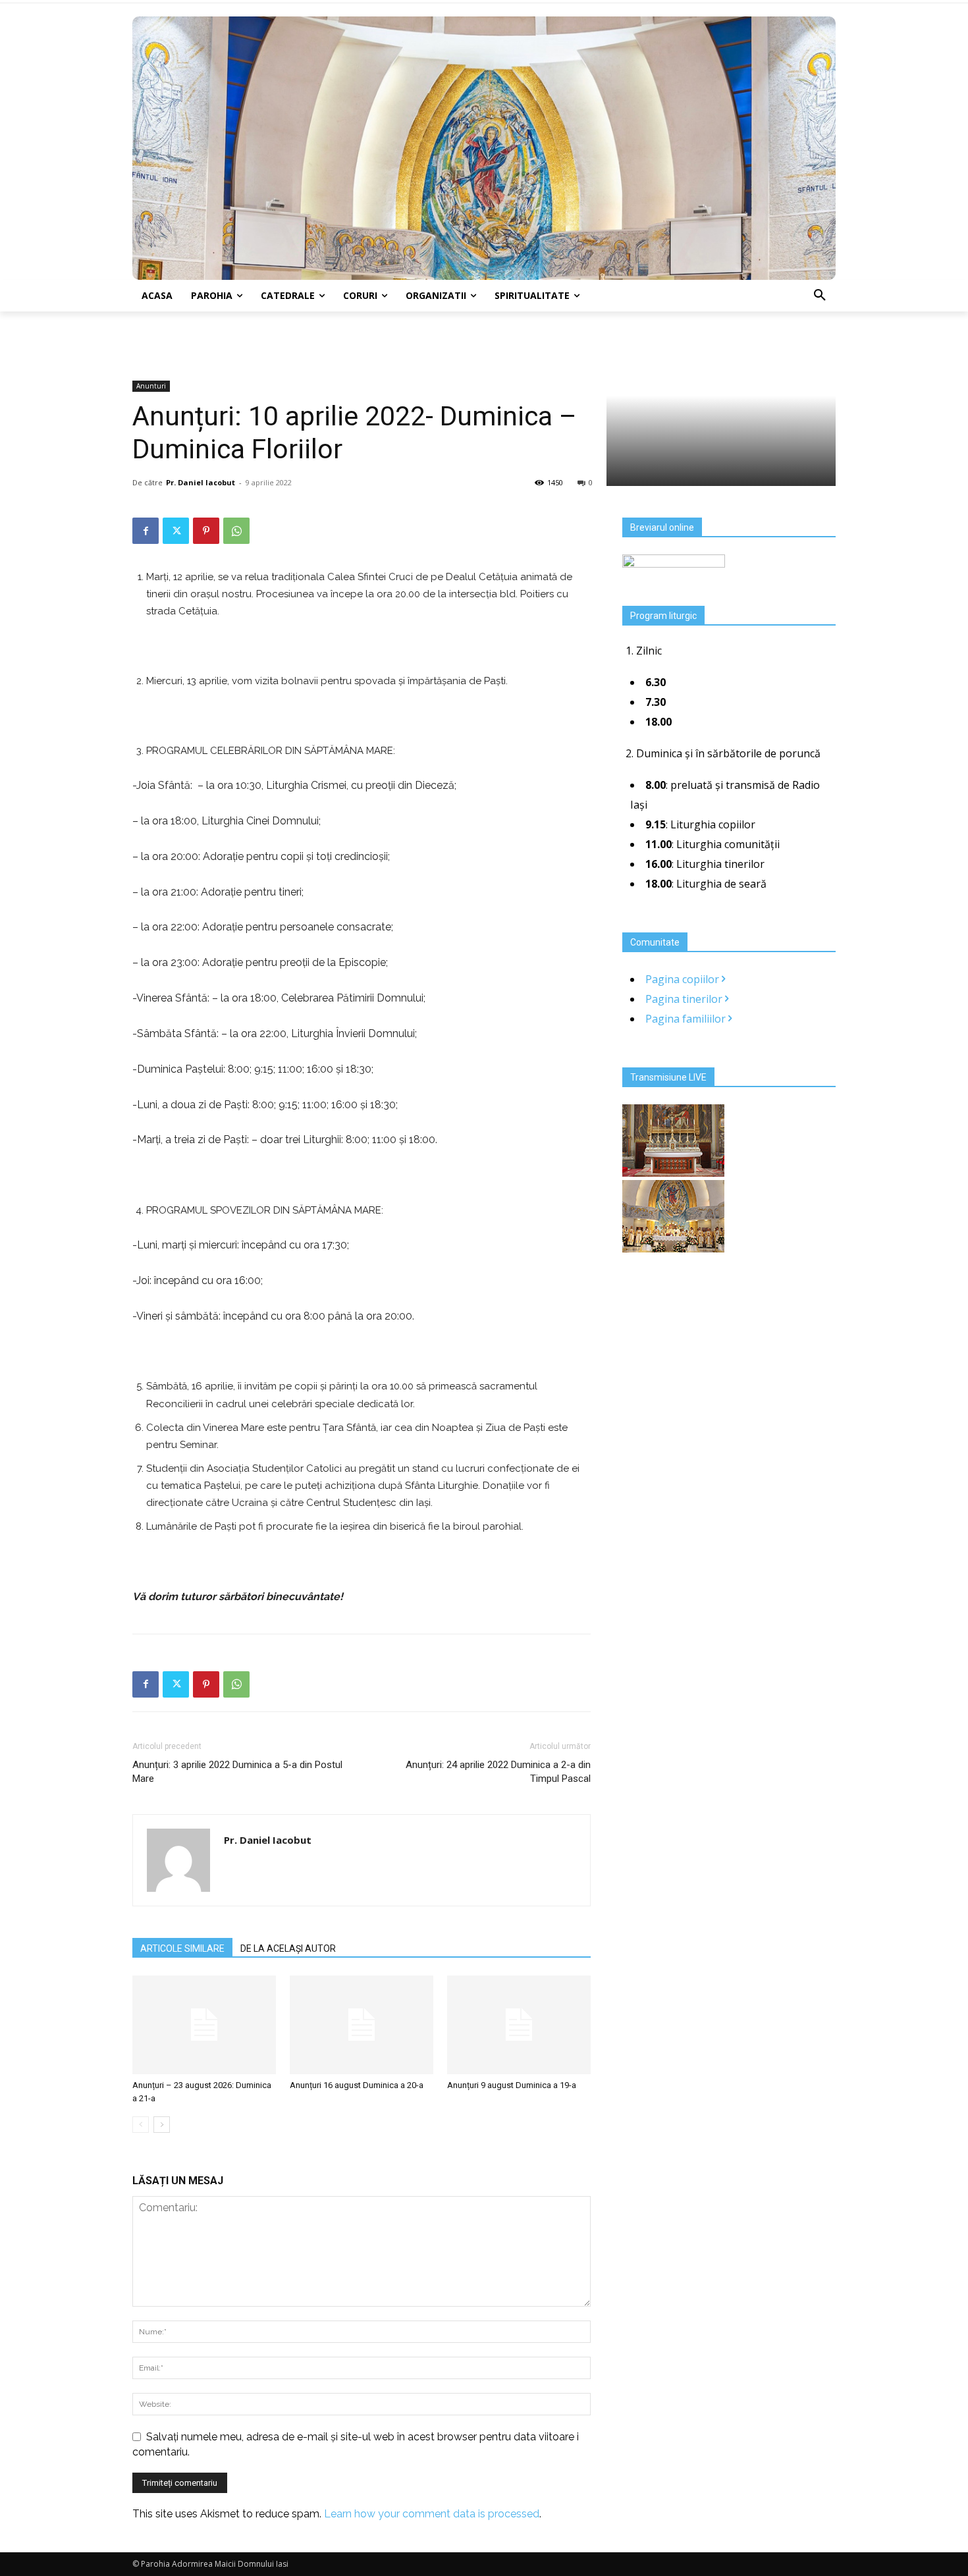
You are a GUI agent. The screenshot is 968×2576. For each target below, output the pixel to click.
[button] (820, 296)
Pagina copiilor (684, 979)
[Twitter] (176, 531)
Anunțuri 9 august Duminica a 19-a (512, 2085)
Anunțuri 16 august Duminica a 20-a (357, 2085)
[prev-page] (141, 2125)
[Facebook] (146, 531)
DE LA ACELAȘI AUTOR (288, 1948)
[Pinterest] (206, 531)
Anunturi (151, 386)
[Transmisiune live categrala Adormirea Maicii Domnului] (673, 1173)
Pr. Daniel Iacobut (201, 482)
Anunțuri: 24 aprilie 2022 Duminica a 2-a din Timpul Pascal (498, 1772)
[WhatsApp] (236, 531)
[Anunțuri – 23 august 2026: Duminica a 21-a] (204, 2025)
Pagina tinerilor (685, 999)
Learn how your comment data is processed (432, 2514)
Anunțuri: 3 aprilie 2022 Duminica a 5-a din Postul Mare (237, 1772)
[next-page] (162, 2125)
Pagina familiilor (687, 1019)
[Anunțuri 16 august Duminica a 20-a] (362, 2025)
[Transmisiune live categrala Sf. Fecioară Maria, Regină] (673, 1248)
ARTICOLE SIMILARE (182, 1948)
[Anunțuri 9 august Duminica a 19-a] (519, 2025)
